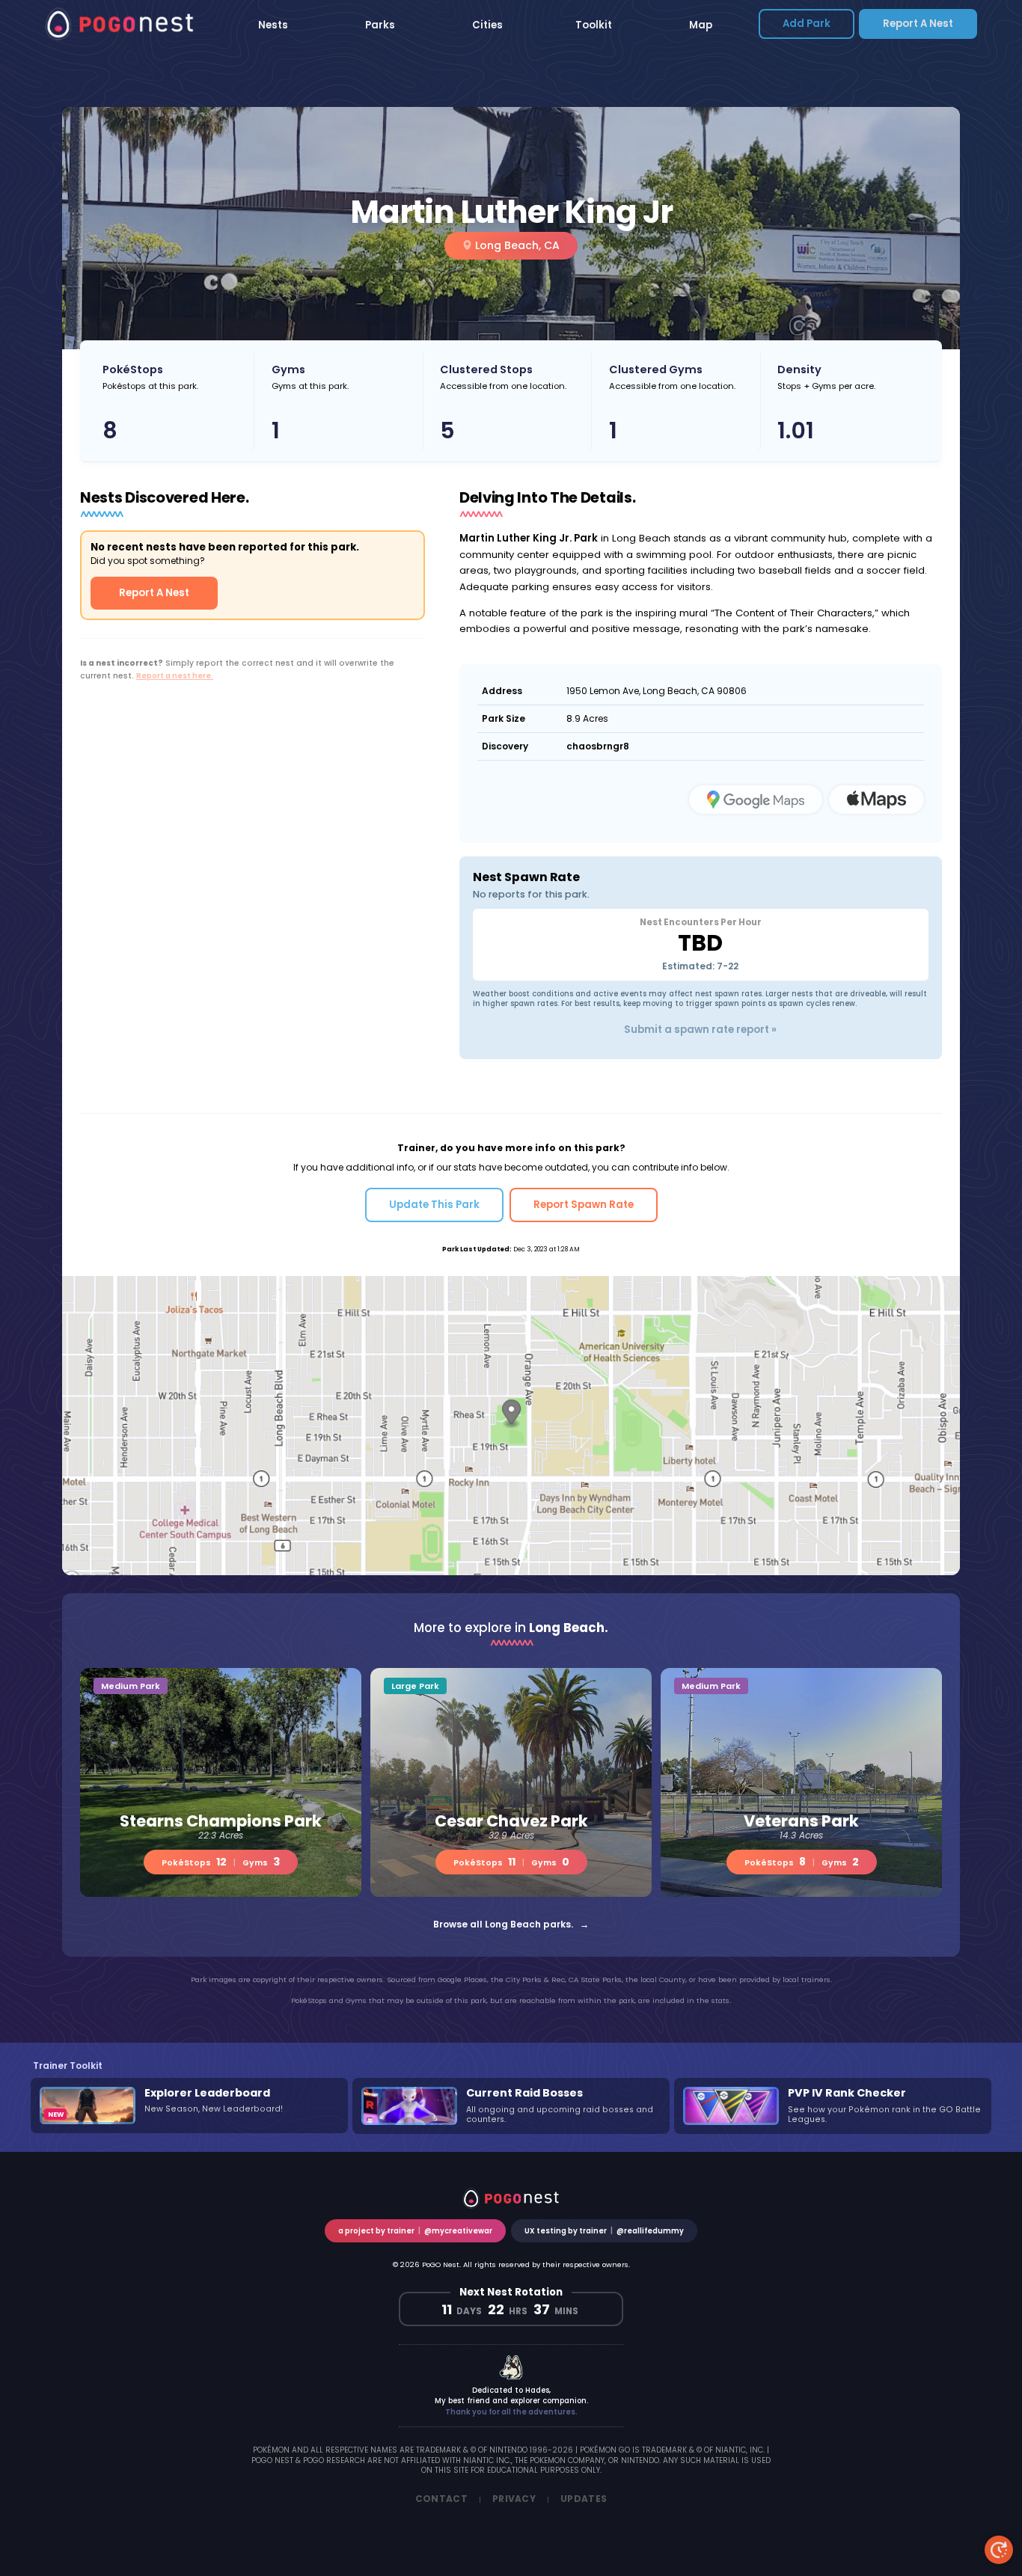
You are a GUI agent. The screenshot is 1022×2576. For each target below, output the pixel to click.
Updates (584, 2499)
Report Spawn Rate (584, 1205)
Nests (273, 25)
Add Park (807, 24)
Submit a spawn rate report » (700, 1030)
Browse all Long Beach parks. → (511, 1924)
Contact (441, 2499)
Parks (380, 25)
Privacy (514, 2499)
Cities (487, 25)
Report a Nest (918, 24)
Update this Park (434, 1205)
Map (701, 25)
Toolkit (594, 25)
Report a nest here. (175, 676)
